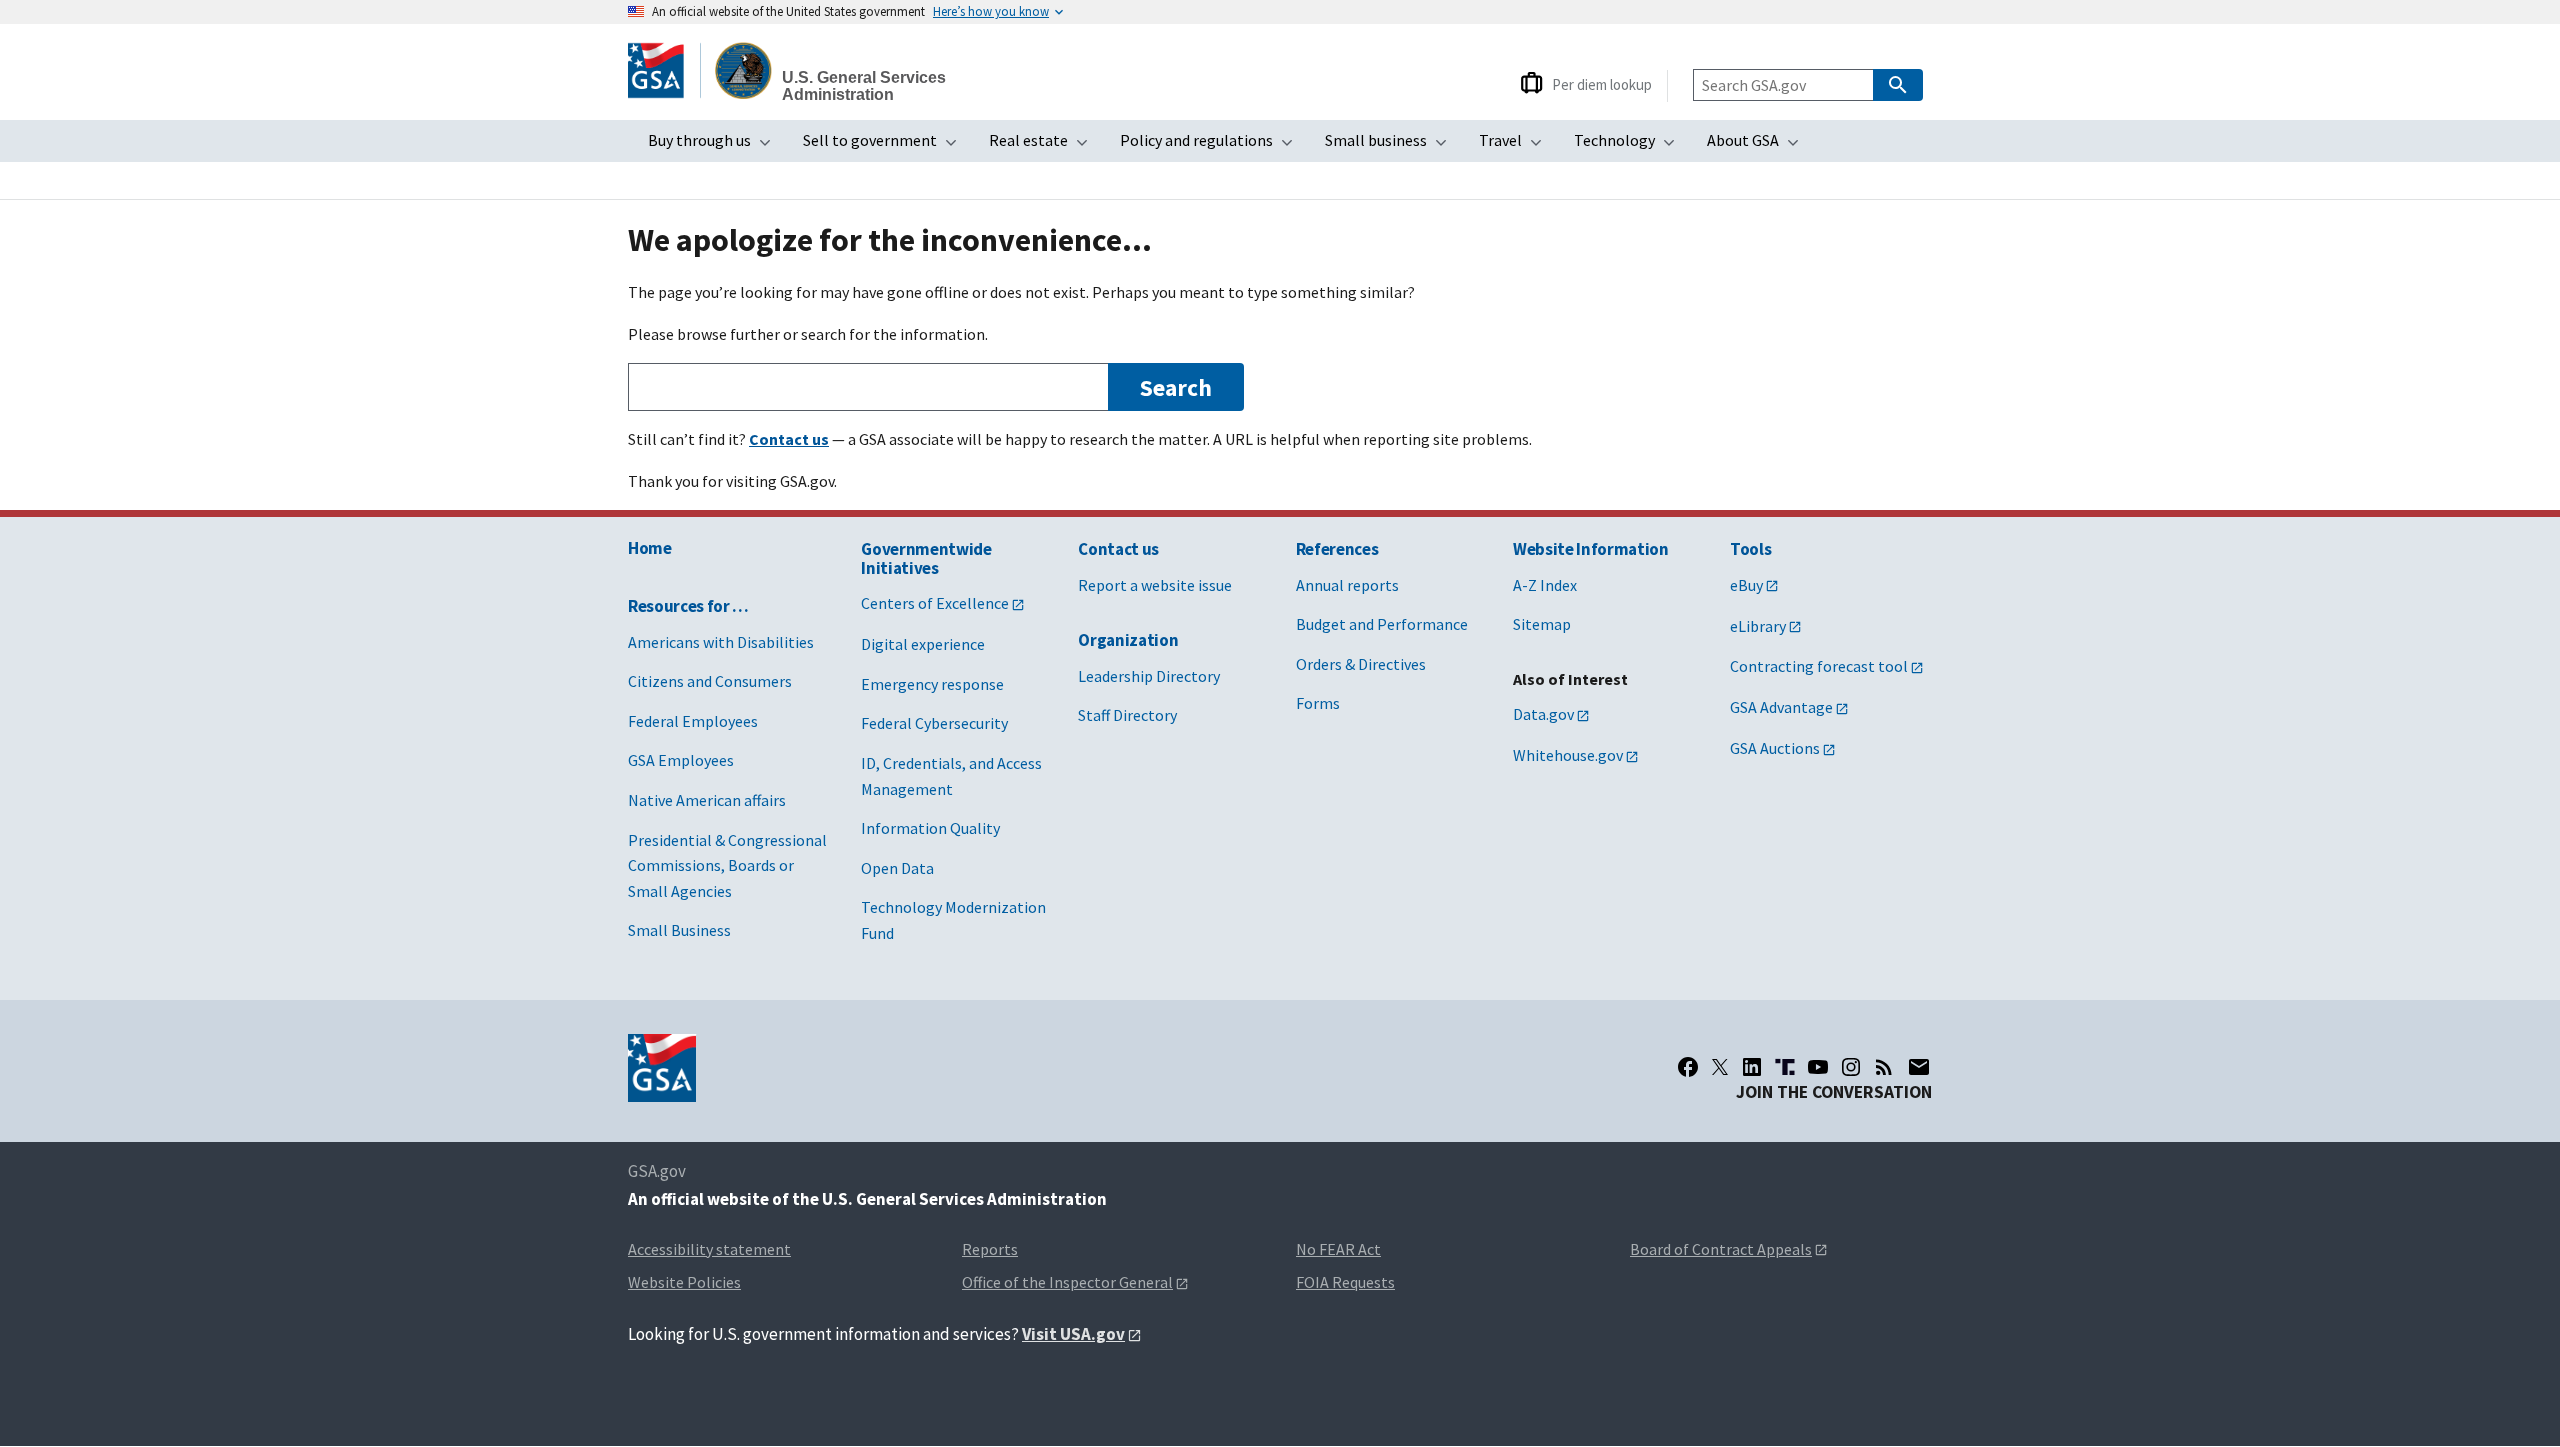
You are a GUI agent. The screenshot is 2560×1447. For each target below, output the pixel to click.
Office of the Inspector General (1067, 1282)
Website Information (1591, 549)
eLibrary (1758, 626)
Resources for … (688, 606)
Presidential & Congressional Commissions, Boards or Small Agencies (727, 865)
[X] (1720, 1067)
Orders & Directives (1361, 664)
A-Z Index (1545, 585)
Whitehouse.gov (1568, 755)
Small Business (679, 930)
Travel (1516, 146)
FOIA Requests (1345, 1282)
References (1337, 549)
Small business (1392, 146)
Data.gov (1543, 714)
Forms (1318, 703)
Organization (1128, 640)
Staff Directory (1127, 715)
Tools (1750, 549)
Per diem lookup (1602, 84)
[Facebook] (1688, 1067)
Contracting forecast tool (1819, 666)
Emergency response (932, 684)
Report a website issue (1155, 585)
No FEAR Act (1338, 1249)
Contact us (1118, 549)
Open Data (897, 868)
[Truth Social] (1785, 1067)
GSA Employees (681, 760)
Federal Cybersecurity (934, 723)
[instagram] (1851, 1067)
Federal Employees (693, 721)
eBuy (1746, 585)
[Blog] (1884, 1067)
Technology (1630, 146)
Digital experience (923, 644)
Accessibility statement (709, 1249)
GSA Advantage (1781, 707)
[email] (1919, 1067)
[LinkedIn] (1752, 1067)
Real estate (1044, 146)
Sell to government (886, 146)
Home (650, 548)
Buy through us (715, 146)
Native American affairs (707, 800)
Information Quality (930, 828)
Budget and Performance (1382, 624)
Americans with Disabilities (721, 642)
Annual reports (1347, 585)
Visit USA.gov (1073, 1334)
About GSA (1759, 146)
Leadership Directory (1149, 676)
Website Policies (684, 1282)
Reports (990, 1249)
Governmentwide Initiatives (926, 558)
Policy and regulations (1212, 146)
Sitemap (1542, 624)
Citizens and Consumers (710, 681)
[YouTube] (1818, 1067)
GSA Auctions (1775, 748)
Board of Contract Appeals (1721, 1249)
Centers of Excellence (935, 603)
